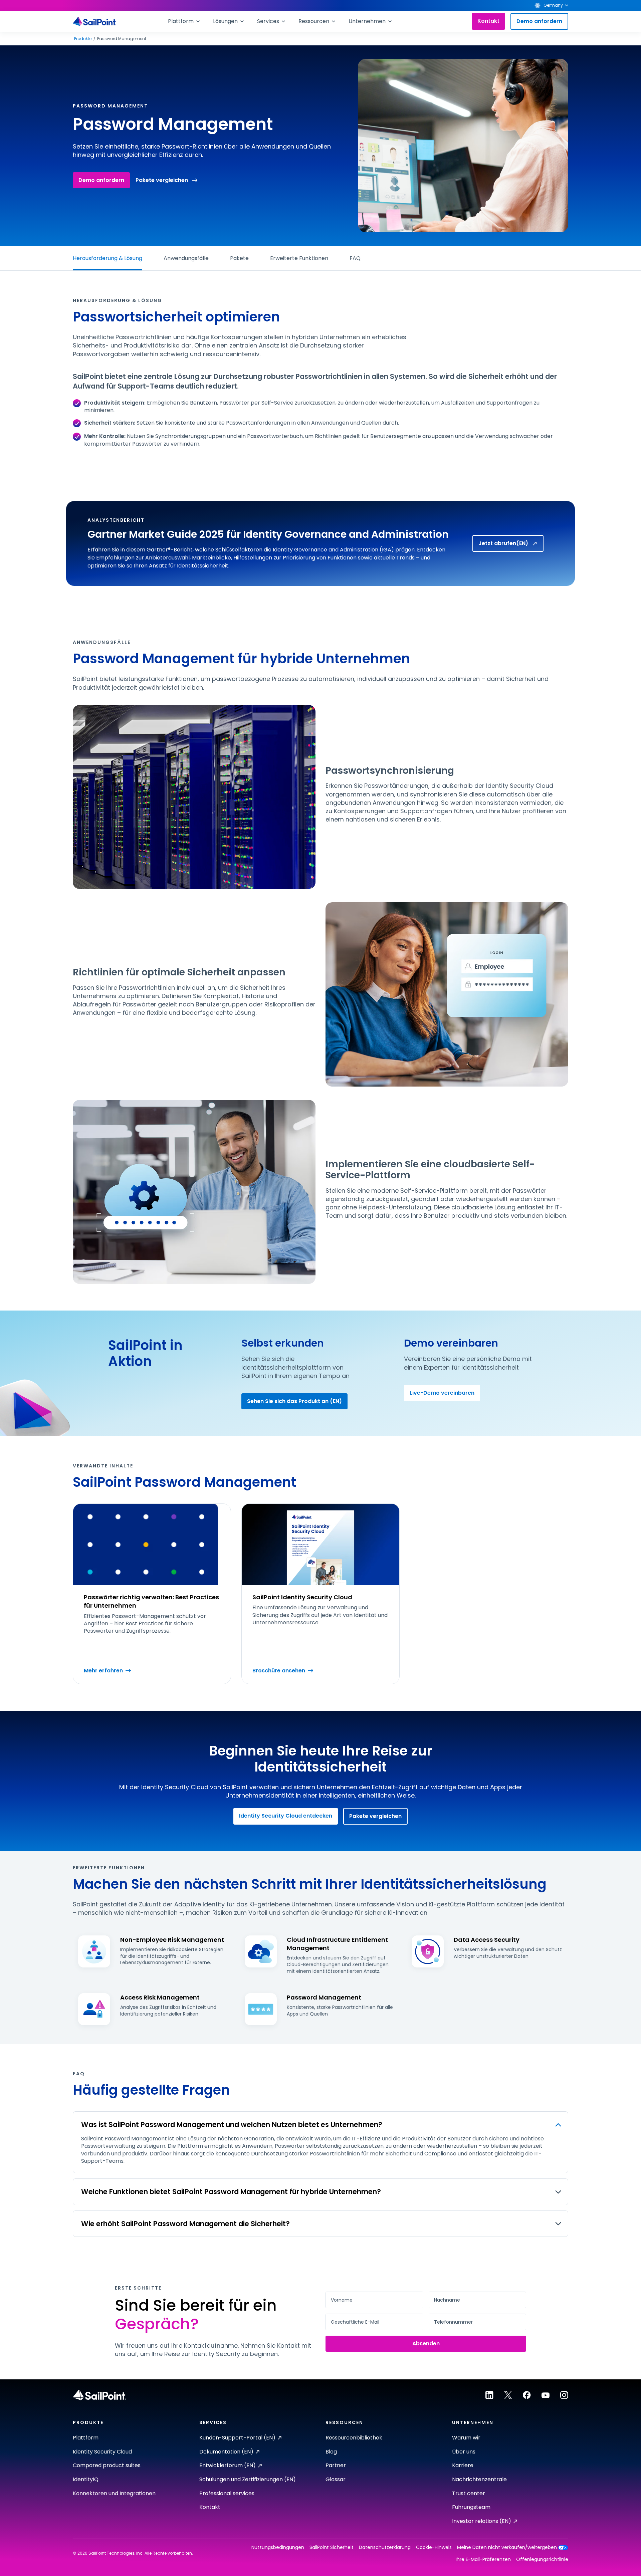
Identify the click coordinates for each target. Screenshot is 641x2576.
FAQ (355, 258)
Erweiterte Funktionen (299, 258)
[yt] (546, 2395)
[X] (508, 2395)
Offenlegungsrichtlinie (542, 2559)
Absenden (426, 2344)
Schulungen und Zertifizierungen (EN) (248, 2479)
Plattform (86, 2438)
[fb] (527, 2395)
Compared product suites (107, 2465)
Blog (331, 2452)
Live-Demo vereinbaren (442, 1393)
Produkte (83, 39)
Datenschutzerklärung (385, 2547)
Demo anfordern (539, 21)
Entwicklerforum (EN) (228, 2465)
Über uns (464, 2452)
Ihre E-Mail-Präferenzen (483, 2559)
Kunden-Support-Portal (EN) (237, 2438)
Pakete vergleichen (162, 180)
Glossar (336, 2479)
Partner (336, 2465)
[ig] (564, 2395)
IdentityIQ (86, 2479)
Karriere (463, 2465)
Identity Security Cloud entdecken (286, 1816)
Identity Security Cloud (102, 2452)
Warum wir (466, 2438)
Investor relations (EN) (482, 2521)
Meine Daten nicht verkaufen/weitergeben (507, 2547)
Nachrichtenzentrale (479, 2479)
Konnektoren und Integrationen (114, 2493)
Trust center (469, 2493)
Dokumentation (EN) (226, 2452)
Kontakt (488, 21)
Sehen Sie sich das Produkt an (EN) (294, 1401)
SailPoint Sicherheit (332, 2547)
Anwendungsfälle (186, 258)
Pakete (239, 258)
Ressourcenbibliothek (354, 2438)
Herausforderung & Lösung (108, 258)
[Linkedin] (489, 2395)
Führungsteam (471, 2507)
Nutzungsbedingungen (278, 2547)
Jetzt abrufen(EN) (503, 543)
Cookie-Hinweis (434, 2547)
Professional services (227, 2493)
